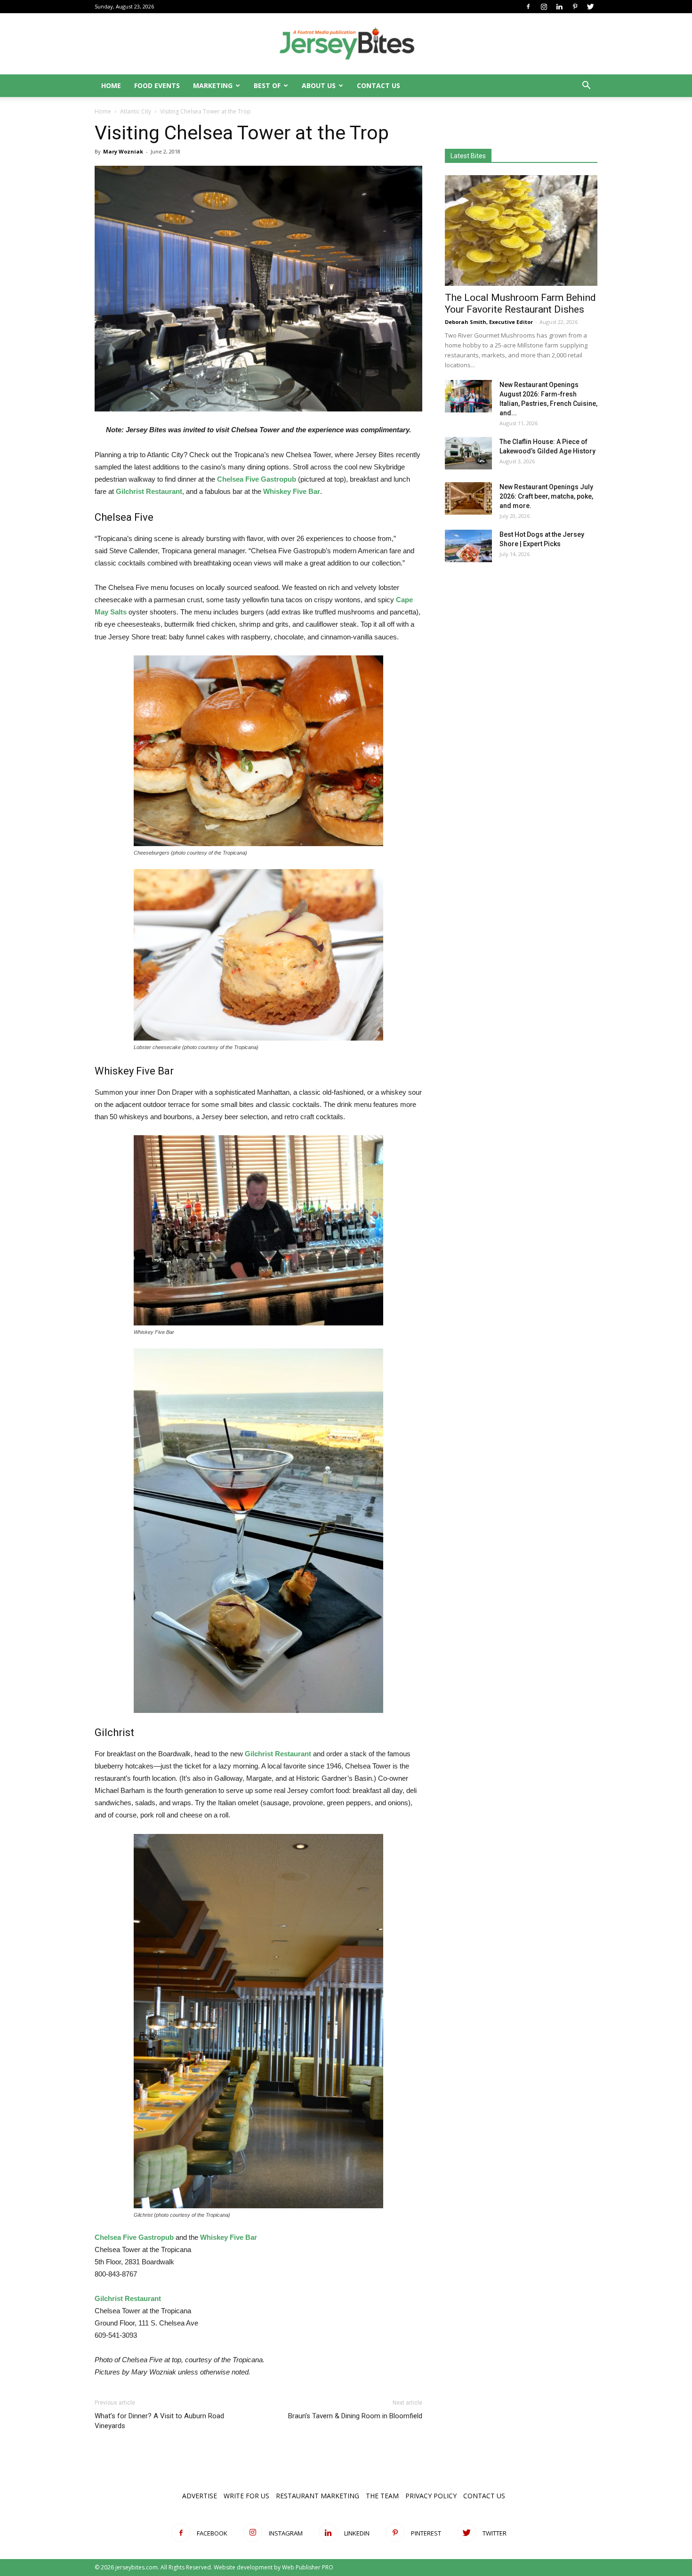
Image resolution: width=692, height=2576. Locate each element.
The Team (382, 2496)
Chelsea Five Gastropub (257, 479)
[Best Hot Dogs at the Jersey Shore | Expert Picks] (468, 546)
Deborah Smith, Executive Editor (489, 322)
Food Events (157, 85)
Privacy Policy (431, 2496)
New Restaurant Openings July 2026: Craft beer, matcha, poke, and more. (546, 496)
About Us (319, 85)
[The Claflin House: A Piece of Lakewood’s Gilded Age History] (468, 453)
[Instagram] (544, 7)
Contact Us (378, 85)
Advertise (200, 2496)
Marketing (213, 85)
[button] (586, 86)
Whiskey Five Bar (229, 2237)
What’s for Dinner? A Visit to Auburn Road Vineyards (159, 2421)
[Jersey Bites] (346, 44)
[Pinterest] (575, 7)
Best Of (267, 85)
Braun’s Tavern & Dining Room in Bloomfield (355, 2416)
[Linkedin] (559, 7)
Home (111, 85)
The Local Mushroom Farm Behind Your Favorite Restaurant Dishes (520, 303)
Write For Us (246, 2496)
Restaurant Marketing (318, 2496)
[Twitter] (590, 7)
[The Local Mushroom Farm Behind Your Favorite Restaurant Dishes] (521, 230)
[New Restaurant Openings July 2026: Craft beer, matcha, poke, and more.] (468, 498)
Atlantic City (136, 111)
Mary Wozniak (123, 151)
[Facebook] (528, 7)
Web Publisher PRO (308, 2567)
